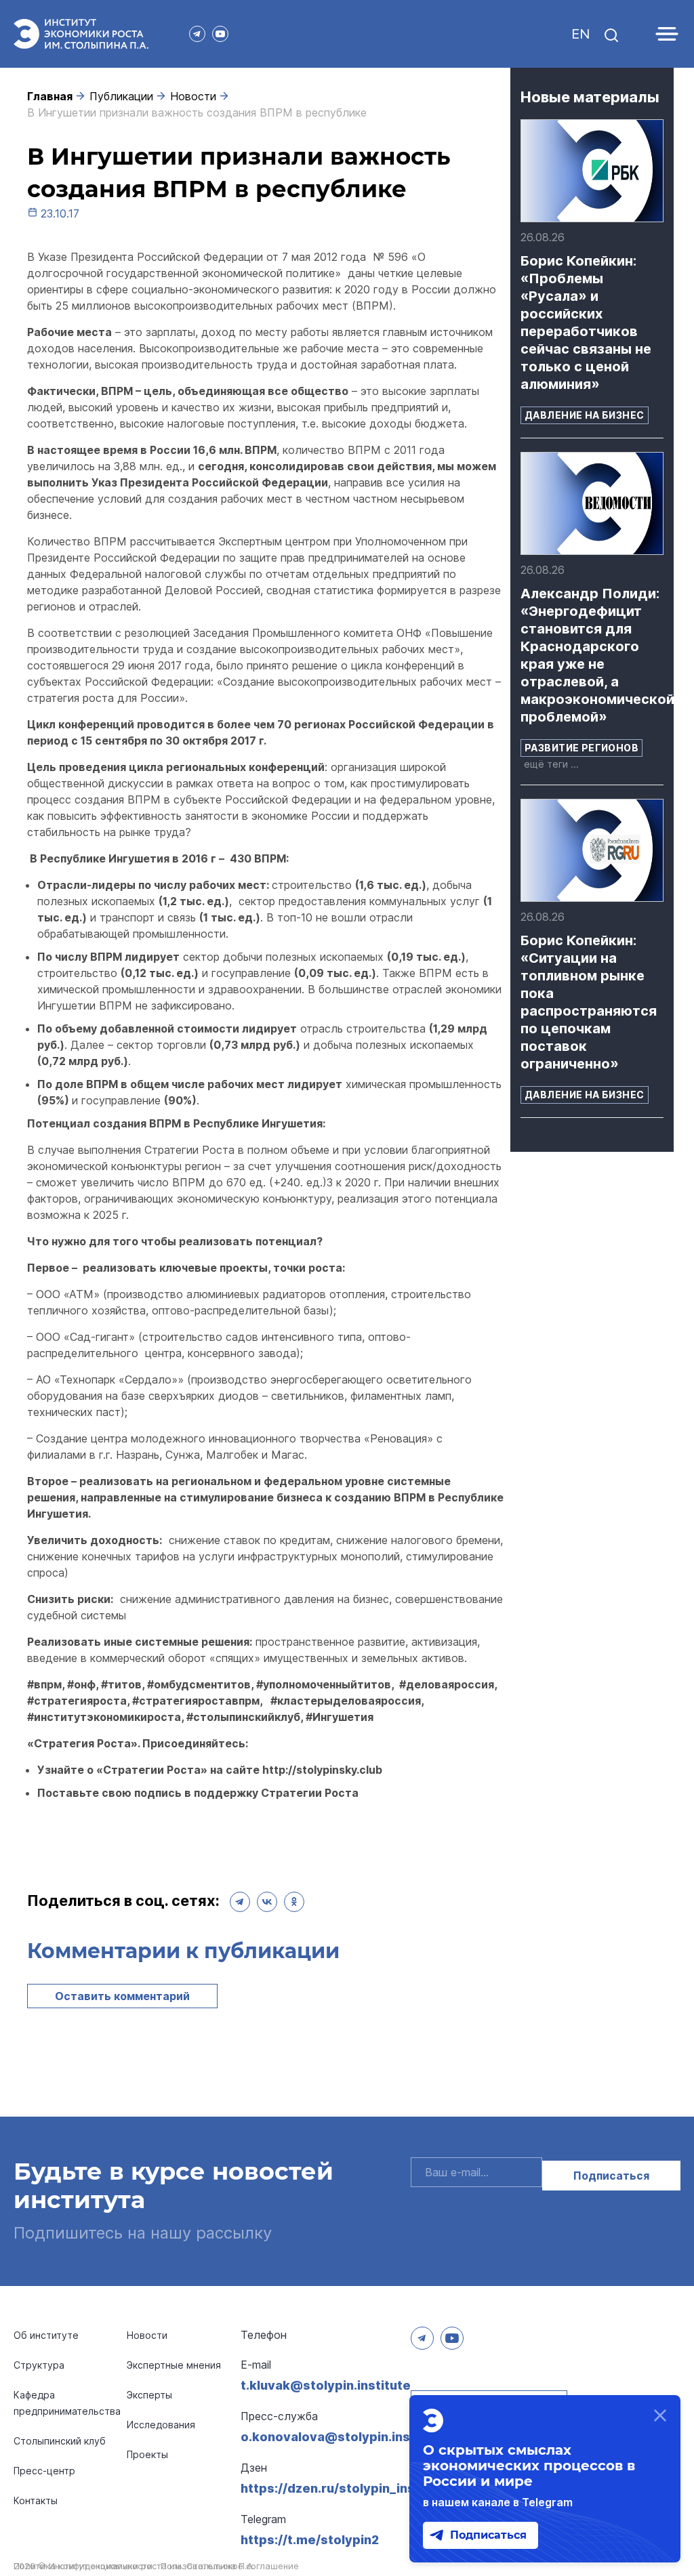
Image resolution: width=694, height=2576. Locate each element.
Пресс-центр (44, 2471)
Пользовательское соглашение (230, 2566)
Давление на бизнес (585, 415)
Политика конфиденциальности (83, 2566)
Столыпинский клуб (60, 2441)
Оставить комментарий (122, 1996)
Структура (39, 2365)
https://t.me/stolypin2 (310, 2540)
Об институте (46, 2335)
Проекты (147, 2454)
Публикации (121, 96)
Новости (193, 96)
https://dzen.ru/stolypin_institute (345, 2488)
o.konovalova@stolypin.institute (343, 2437)
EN (580, 34)
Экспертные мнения (174, 2365)
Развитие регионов (581, 748)
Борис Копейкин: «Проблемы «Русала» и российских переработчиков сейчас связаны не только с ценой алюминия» (586, 323)
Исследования (161, 2425)
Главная (50, 96)
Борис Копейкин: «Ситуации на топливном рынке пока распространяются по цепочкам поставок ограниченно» (589, 1002)
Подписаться (611, 2176)
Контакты (36, 2500)
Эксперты (149, 2395)
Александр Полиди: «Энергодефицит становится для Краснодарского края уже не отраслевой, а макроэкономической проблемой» (592, 655)
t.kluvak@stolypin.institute (326, 2385)
